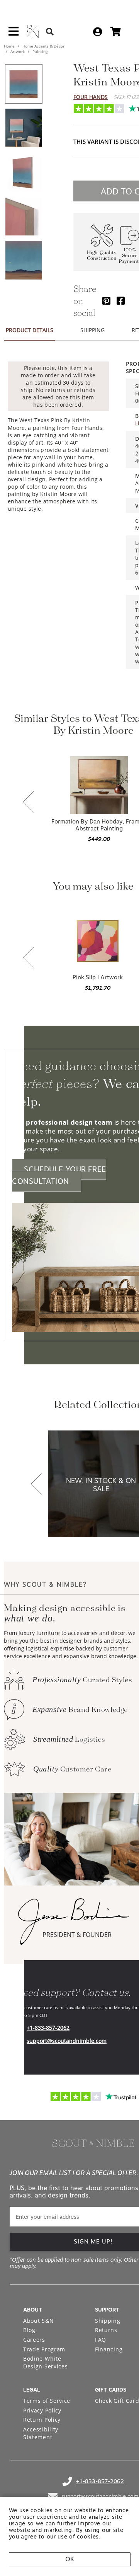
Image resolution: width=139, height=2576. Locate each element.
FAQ (101, 2340)
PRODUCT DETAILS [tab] (30, 330)
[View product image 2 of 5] (24, 128)
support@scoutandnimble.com (67, 2041)
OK (70, 2559)
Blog (29, 2330)
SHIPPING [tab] (92, 330)
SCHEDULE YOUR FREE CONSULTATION (59, 1175)
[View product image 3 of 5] (24, 172)
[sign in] (97, 32)
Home (10, 46)
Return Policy (42, 2420)
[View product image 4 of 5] (24, 216)
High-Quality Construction (102, 256)
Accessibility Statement (41, 2433)
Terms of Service (47, 2401)
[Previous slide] (29, 803)
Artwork (18, 51)
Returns (106, 2330)
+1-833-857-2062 (48, 2028)
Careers (34, 2340)
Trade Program (44, 2349)
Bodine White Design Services (46, 2362)
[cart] (116, 32)
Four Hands (91, 97)
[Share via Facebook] (121, 301)
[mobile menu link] (14, 34)
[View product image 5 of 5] (24, 260)
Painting (39, 51)
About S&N (38, 2321)
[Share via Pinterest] (106, 301)
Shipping (108, 2321)
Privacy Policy (42, 2410)
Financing (109, 2349)
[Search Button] (50, 32)
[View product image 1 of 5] (24, 84)
